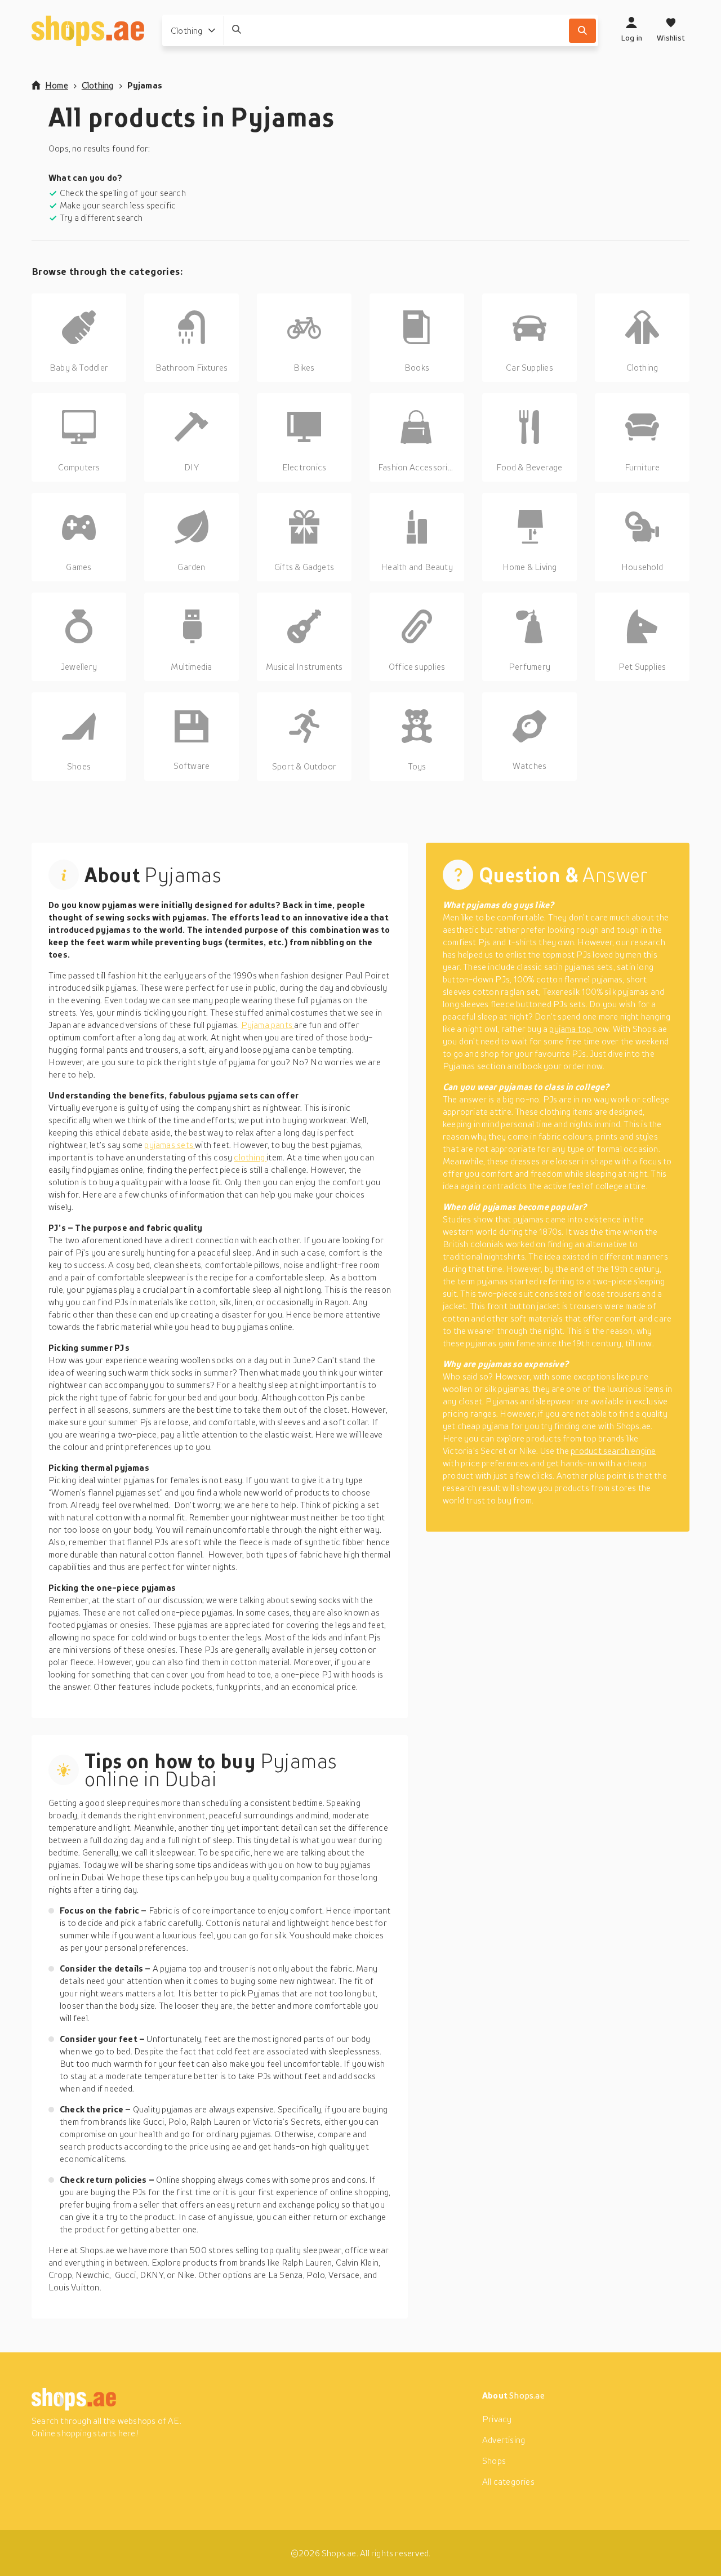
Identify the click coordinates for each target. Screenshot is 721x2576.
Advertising (504, 2440)
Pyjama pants (268, 1025)
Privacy (497, 2419)
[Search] (582, 31)
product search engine (613, 1451)
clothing (250, 1157)
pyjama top (571, 1029)
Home (57, 85)
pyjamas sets (170, 1145)
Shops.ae (527, 2395)
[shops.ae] (88, 30)
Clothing (98, 85)
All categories (508, 2481)
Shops (494, 2461)
